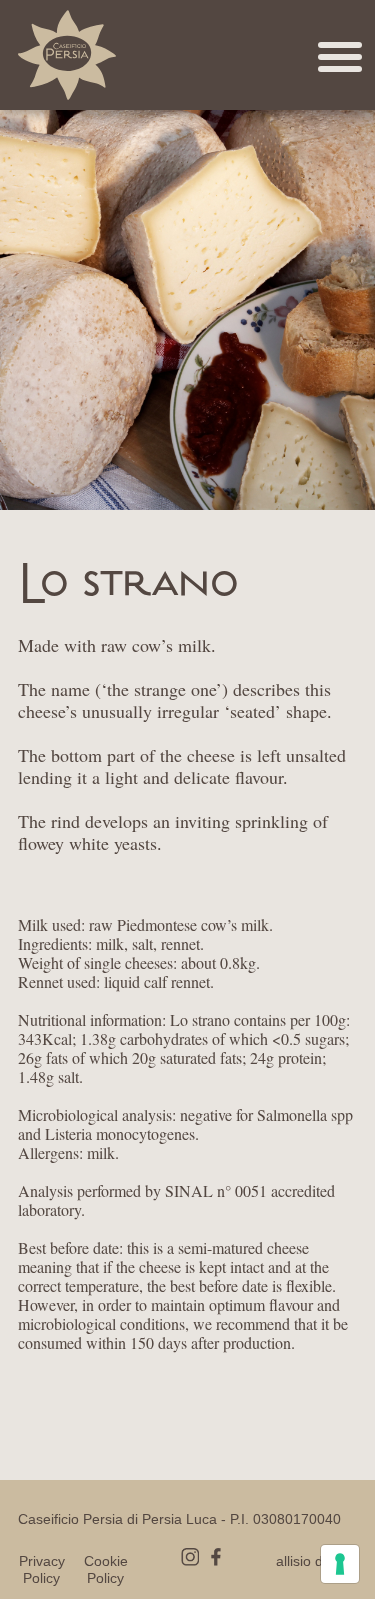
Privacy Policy (42, 1569)
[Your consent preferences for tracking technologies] (340, 1564)
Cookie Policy (106, 1569)
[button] (193, 69)
